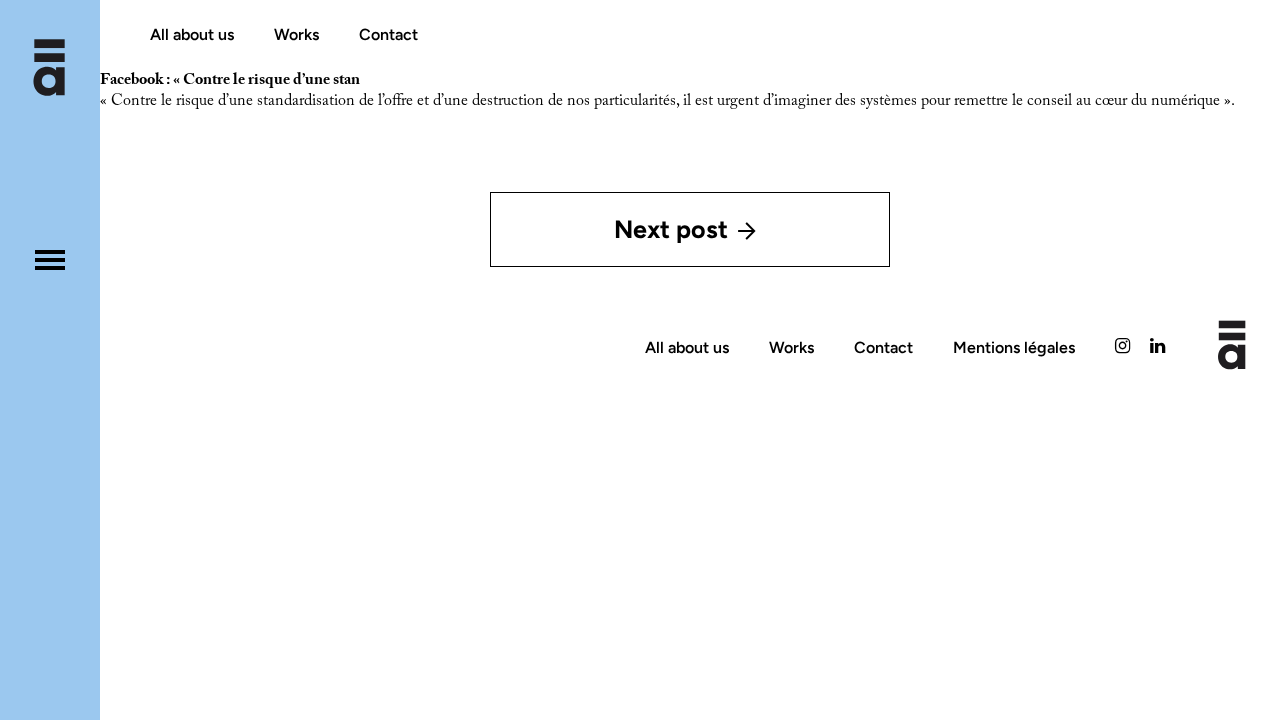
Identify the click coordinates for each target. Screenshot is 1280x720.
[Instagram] (1122, 348)
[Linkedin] (1157, 348)
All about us (192, 34)
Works (296, 34)
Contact (388, 34)
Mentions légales (1014, 347)
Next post (671, 229)
